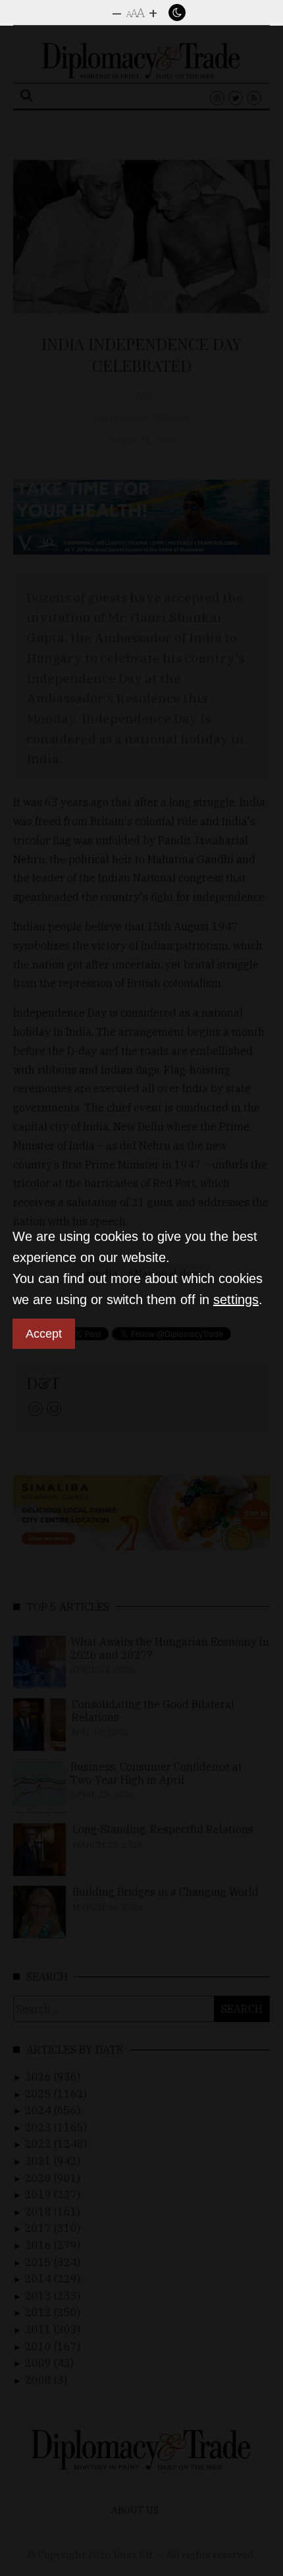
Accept (44, 1334)
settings (236, 1300)
